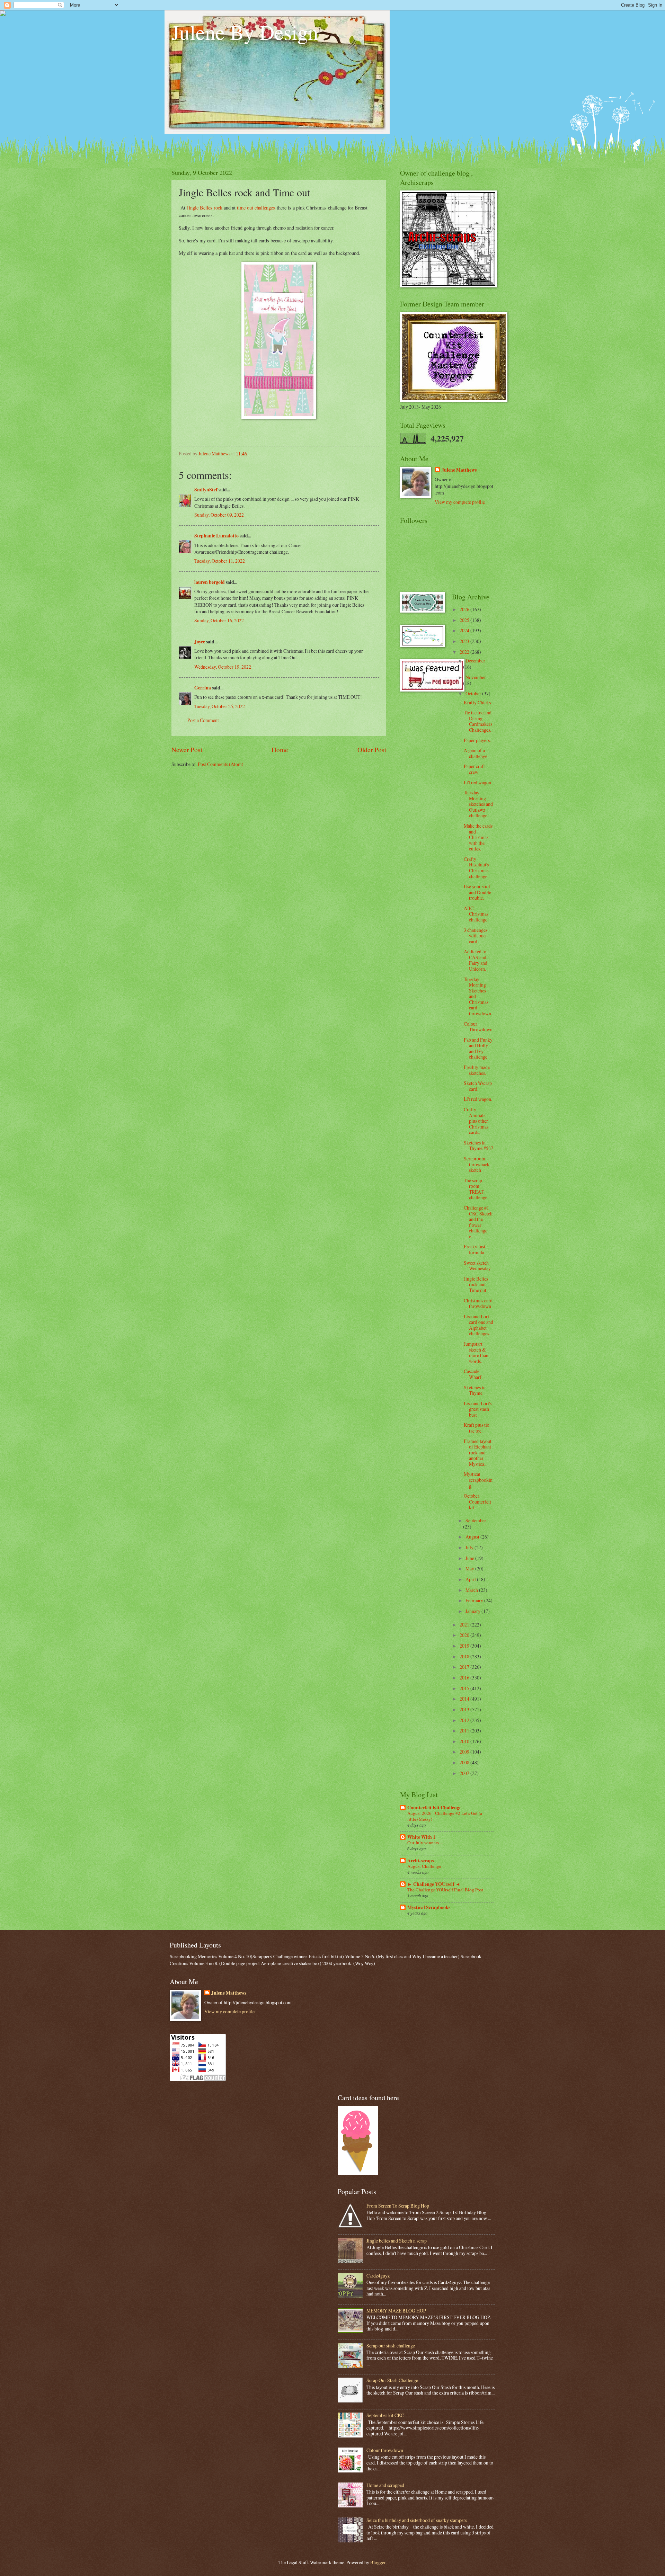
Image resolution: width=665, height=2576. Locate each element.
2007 (465, 1773)
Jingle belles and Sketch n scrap (397, 2241)
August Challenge (424, 1866)
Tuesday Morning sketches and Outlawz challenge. (478, 804)
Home (280, 750)
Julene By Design (245, 32)
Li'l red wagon (477, 782)
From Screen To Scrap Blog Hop (398, 2206)
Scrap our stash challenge (391, 2346)
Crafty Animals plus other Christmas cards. (476, 1121)
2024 (465, 630)
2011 (465, 1731)
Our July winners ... (425, 1843)
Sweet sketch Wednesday (477, 1266)
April (471, 1579)
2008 (465, 1762)
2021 (465, 1625)
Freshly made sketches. (477, 1070)
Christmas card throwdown (478, 1303)
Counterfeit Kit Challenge (434, 1808)
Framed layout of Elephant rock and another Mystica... (478, 1452)
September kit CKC (385, 2415)
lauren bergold (210, 582)
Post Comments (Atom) (221, 764)
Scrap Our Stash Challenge (392, 2380)
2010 (465, 1741)
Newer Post (187, 750)
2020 (465, 1635)
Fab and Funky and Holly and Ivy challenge (478, 1048)
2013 (465, 1709)
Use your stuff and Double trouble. (477, 892)
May (470, 1568)
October (474, 693)
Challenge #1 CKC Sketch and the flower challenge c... (478, 1222)
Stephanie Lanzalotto (216, 536)
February (475, 1600)
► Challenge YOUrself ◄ (434, 1884)
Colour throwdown (385, 2450)
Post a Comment (203, 720)
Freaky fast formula (475, 1249)
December (475, 661)
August (473, 1537)
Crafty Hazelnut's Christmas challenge (476, 868)
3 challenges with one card (476, 936)
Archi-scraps (420, 1861)
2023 (465, 641)
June (470, 1558)
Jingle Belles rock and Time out (476, 1284)
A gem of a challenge (476, 753)
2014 (465, 1699)
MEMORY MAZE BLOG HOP (396, 2311)
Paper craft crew (474, 769)
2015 (465, 1688)
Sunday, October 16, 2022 (219, 620)
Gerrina (203, 688)
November (476, 677)
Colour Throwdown (478, 1027)
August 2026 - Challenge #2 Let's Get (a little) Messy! (445, 1816)
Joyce (200, 642)
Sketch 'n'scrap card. (478, 1086)
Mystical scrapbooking (478, 1480)
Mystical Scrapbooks (429, 1907)
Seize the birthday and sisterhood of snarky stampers (417, 2520)
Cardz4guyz (378, 2276)
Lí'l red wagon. (478, 1099)
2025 (465, 620)
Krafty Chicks (477, 702)
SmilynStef (206, 490)
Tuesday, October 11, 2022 (220, 561)
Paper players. (477, 740)
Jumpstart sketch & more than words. (476, 1352)
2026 (465, 609)
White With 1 (421, 1837)
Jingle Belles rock (205, 208)
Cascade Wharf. (473, 1374)
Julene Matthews (459, 470)
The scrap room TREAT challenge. (476, 1189)
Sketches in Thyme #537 (478, 1146)
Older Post (372, 750)
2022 (465, 652)
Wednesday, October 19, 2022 (223, 667)
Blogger (378, 2562)
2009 (465, 1752)
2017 (465, 1667)
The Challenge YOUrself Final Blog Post (445, 1890)
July (470, 1547)
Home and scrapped (385, 2485)
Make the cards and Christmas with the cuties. (478, 837)
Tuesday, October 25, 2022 (220, 706)
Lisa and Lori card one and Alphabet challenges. (478, 1325)
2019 (465, 1646)
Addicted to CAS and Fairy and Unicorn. (476, 960)
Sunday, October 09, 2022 (219, 515)
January (473, 1611)
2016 (465, 1678)
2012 (465, 1720)
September (476, 1520)
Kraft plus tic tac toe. (476, 1428)
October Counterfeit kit (477, 1501)
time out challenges (256, 208)
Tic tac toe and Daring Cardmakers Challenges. (478, 721)
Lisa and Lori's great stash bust (478, 1409)
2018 (465, 1656)
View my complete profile (460, 502)
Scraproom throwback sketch (477, 1164)
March (472, 1590)
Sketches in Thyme (475, 1390)
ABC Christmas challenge (476, 914)
